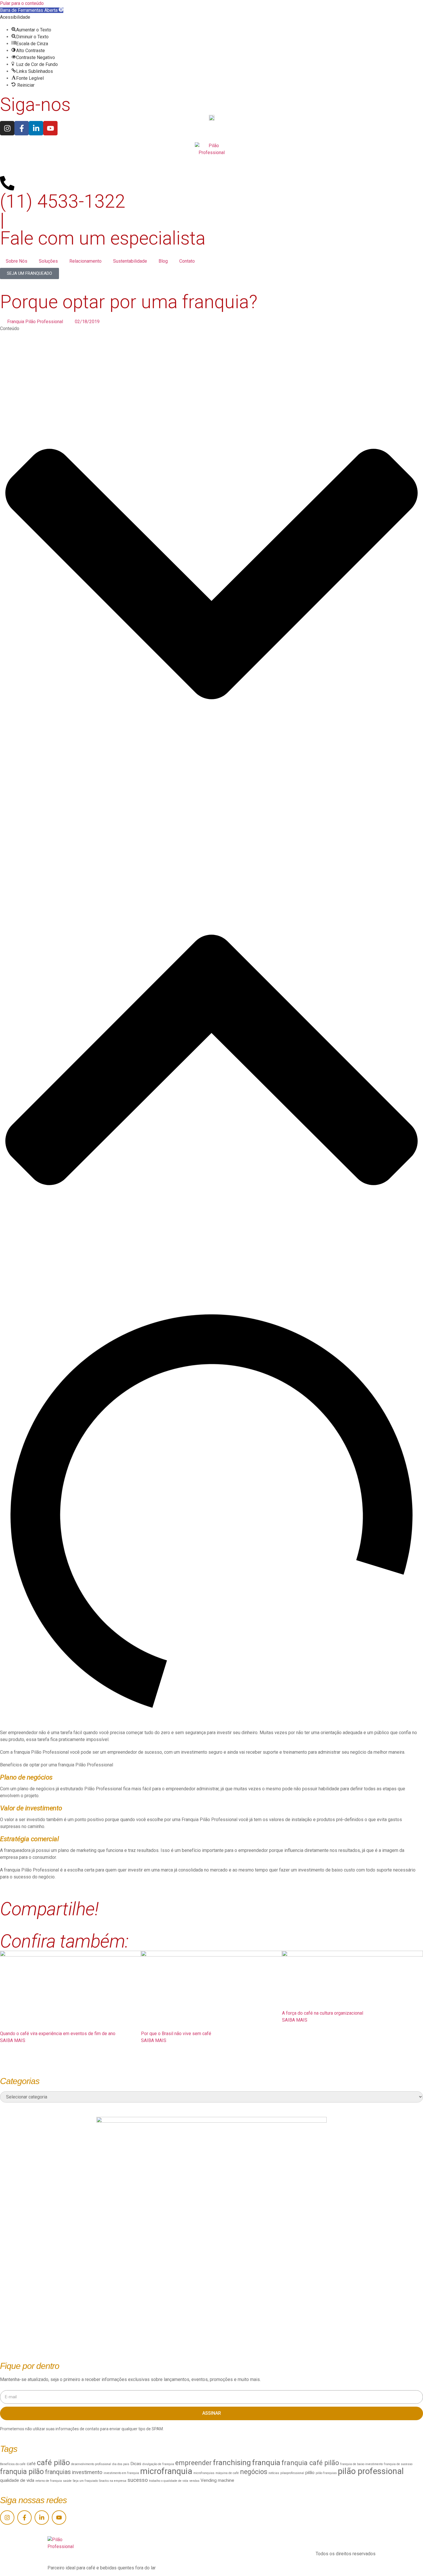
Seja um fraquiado (85, 2481)
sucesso (138, 2480)
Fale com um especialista (103, 238)
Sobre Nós (17, 261)
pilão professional (371, 2471)
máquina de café (227, 2473)
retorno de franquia (49, 2481)
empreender (194, 2463)
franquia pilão (22, 2472)
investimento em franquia (121, 2473)
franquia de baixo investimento (361, 2464)
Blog (163, 261)
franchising (232, 2463)
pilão (310, 2473)
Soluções (48, 261)
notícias (274, 2473)
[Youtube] (50, 128)
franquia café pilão (310, 2463)
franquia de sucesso (398, 2464)
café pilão (53, 2463)
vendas (194, 2481)
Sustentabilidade (130, 261)
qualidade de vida (17, 2480)
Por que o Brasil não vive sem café (176, 2034)
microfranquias (204, 2473)
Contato (187, 261)
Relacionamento (85, 261)
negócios (254, 2472)
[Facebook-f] (22, 128)
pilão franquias (326, 2473)
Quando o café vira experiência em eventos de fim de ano (58, 2034)
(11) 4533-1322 (63, 201)
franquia (266, 2463)
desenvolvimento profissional (91, 2464)
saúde (67, 2481)
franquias (58, 2472)
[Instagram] (7, 128)
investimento (87, 2472)
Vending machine (217, 2480)
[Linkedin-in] (36, 128)
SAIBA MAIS (13, 2040)
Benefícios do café (13, 2464)
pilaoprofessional (292, 2473)
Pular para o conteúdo (22, 3)
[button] (32, 10)
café (31, 2464)
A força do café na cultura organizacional (323, 2013)
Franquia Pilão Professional (35, 322)
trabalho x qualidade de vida (169, 2481)
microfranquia (166, 2471)
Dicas (136, 2464)
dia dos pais (121, 2464)
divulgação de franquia (158, 2464)
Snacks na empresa (113, 2481)
